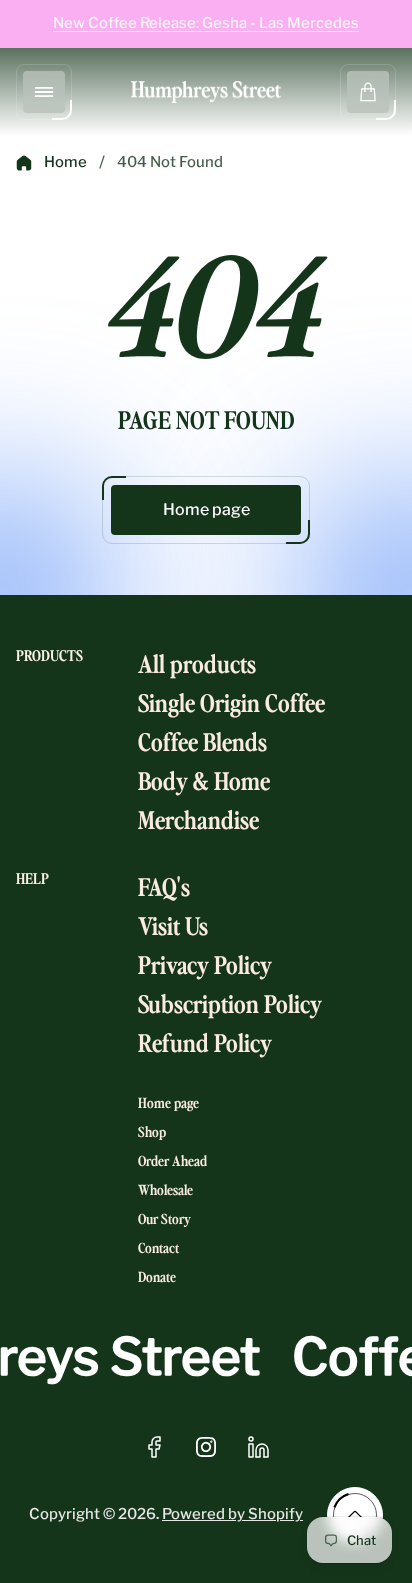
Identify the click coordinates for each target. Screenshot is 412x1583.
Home (65, 162)
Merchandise (198, 818)
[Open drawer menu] (44, 92)
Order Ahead (172, 1160)
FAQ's (164, 885)
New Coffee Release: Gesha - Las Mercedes (206, 23)
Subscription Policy (230, 1002)
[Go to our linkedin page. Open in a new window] (258, 1447)
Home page (206, 509)
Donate (157, 1276)
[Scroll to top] (355, 1515)
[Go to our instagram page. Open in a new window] (206, 1447)
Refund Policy (205, 1041)
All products (197, 662)
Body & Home (204, 779)
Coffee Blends (202, 740)
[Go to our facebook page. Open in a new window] (154, 1447)
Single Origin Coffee (231, 701)
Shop (152, 1131)
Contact (158, 1247)
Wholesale (165, 1189)
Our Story (164, 1218)
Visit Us (173, 924)
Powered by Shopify (232, 1514)
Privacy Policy (205, 963)
